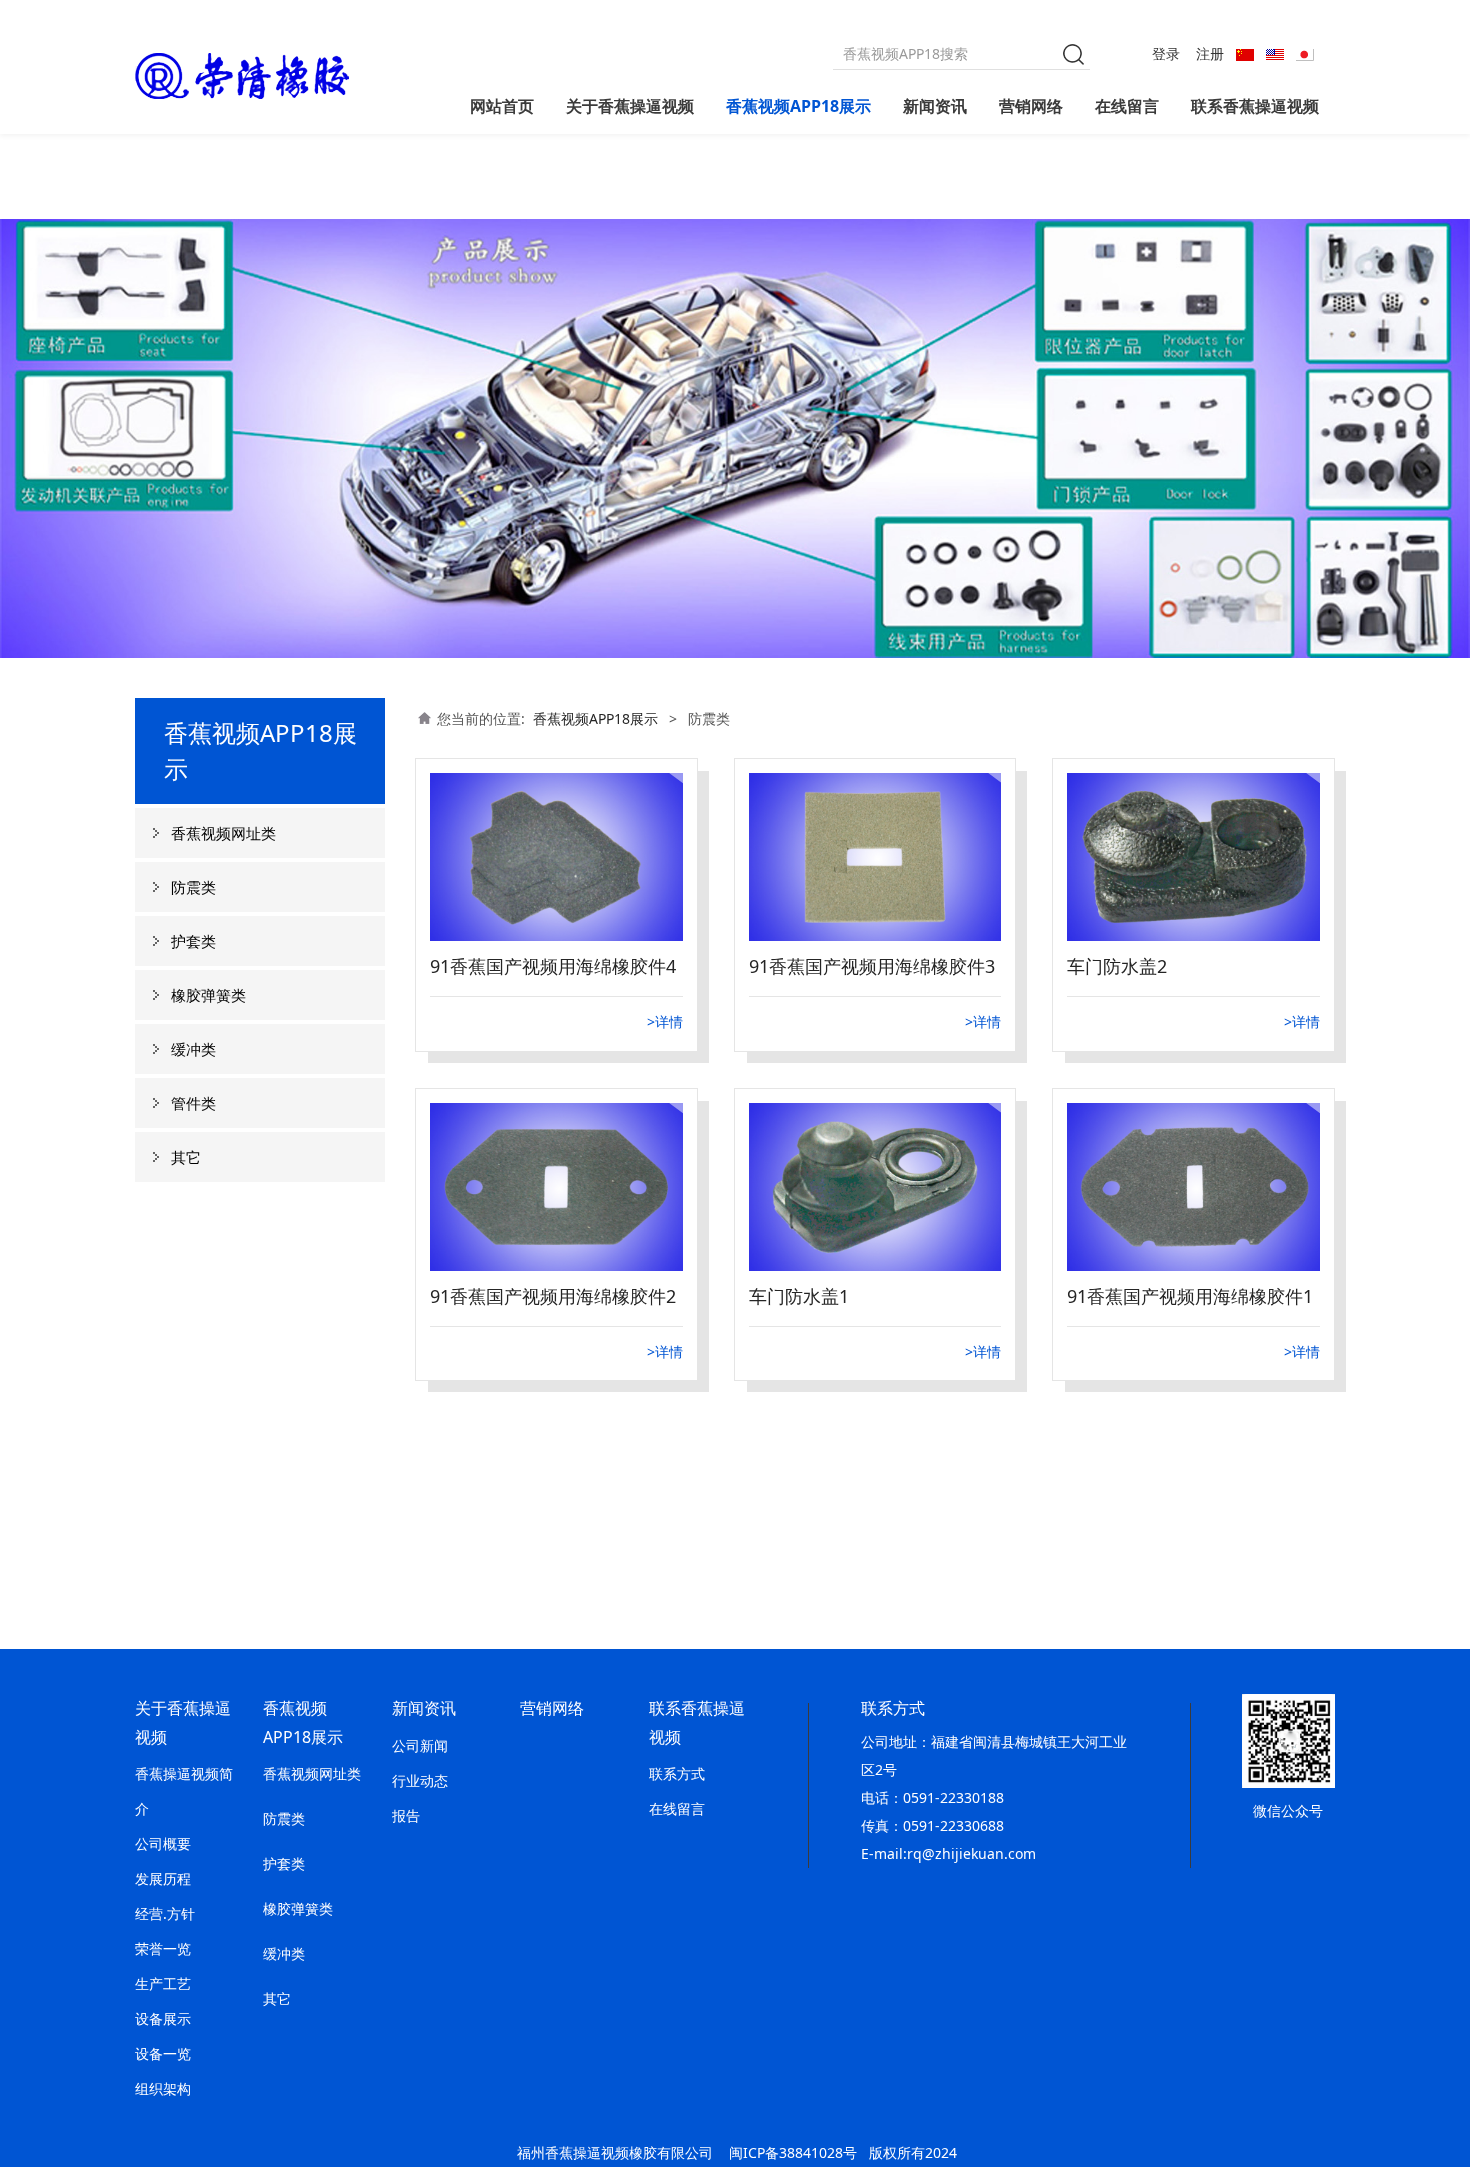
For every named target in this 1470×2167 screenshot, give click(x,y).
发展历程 (163, 1878)
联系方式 (677, 1773)
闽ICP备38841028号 (793, 2152)
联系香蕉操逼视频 (1255, 106)
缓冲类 (193, 1049)
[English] (1275, 53)
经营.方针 (165, 1913)
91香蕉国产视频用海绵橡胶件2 (553, 1296)
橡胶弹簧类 (208, 995)
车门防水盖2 (1117, 966)
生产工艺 (163, 1983)
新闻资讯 (935, 106)
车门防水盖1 (799, 1296)
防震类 (193, 887)
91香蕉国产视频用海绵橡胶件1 (1190, 1296)
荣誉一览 (163, 1948)
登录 (1166, 53)
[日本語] (1305, 53)
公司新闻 (420, 1745)
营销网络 (1031, 106)
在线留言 (1127, 106)
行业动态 (420, 1780)
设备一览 (163, 2053)
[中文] (1245, 53)
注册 (1210, 53)
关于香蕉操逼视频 (630, 106)
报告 (406, 1815)
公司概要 (163, 1843)
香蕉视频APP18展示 (798, 106)
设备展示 (163, 2018)
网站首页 (502, 106)
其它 (186, 1157)
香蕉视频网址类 (223, 833)
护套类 (193, 941)
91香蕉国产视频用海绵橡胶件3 (872, 966)
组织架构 (163, 2088)
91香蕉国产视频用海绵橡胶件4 (553, 966)
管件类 (193, 1103)
